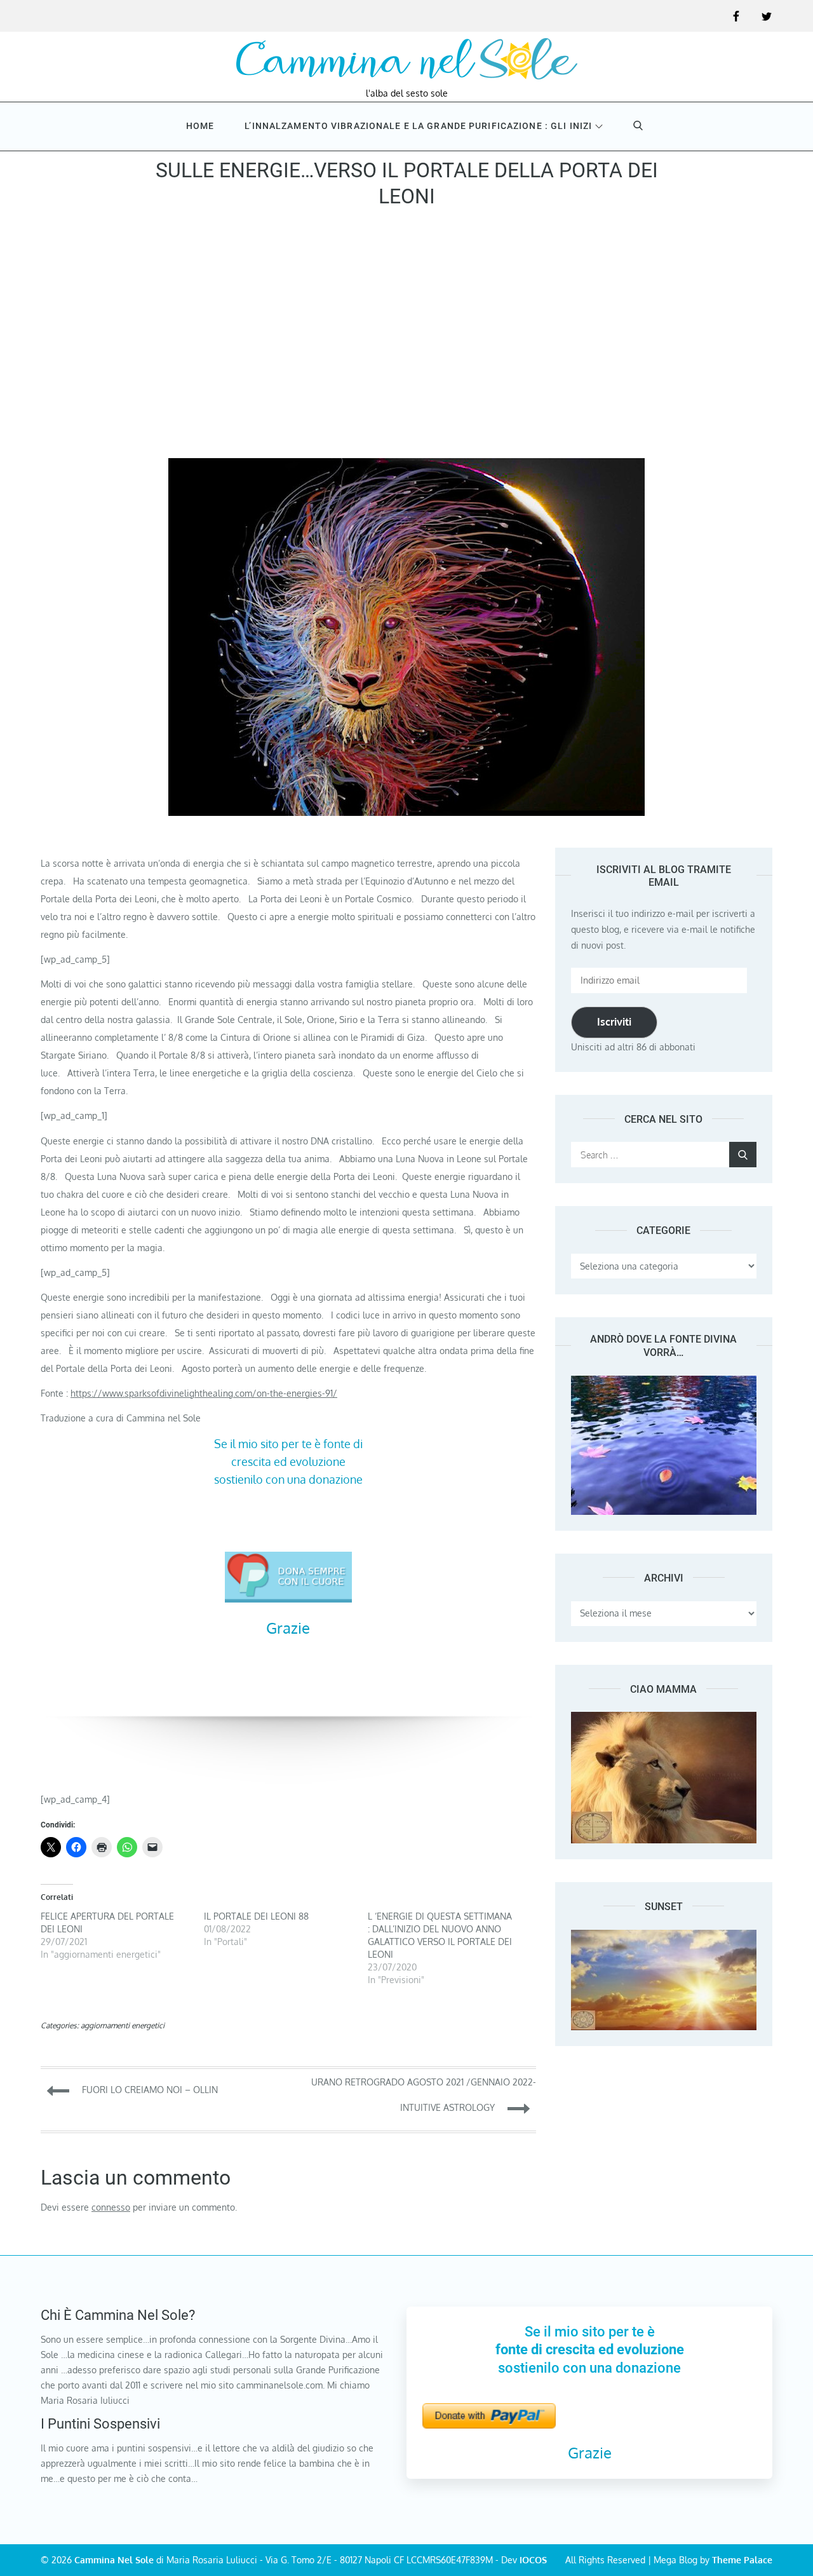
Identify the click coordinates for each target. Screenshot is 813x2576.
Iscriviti (614, 1022)
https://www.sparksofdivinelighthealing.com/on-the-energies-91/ (204, 1393)
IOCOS (533, 2560)
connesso (111, 2207)
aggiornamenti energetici (123, 2025)
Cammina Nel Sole (114, 2560)
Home (200, 126)
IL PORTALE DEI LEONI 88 (256, 1916)
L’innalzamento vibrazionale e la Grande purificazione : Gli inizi (418, 126)
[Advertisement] (406, 337)
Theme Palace (742, 2560)
